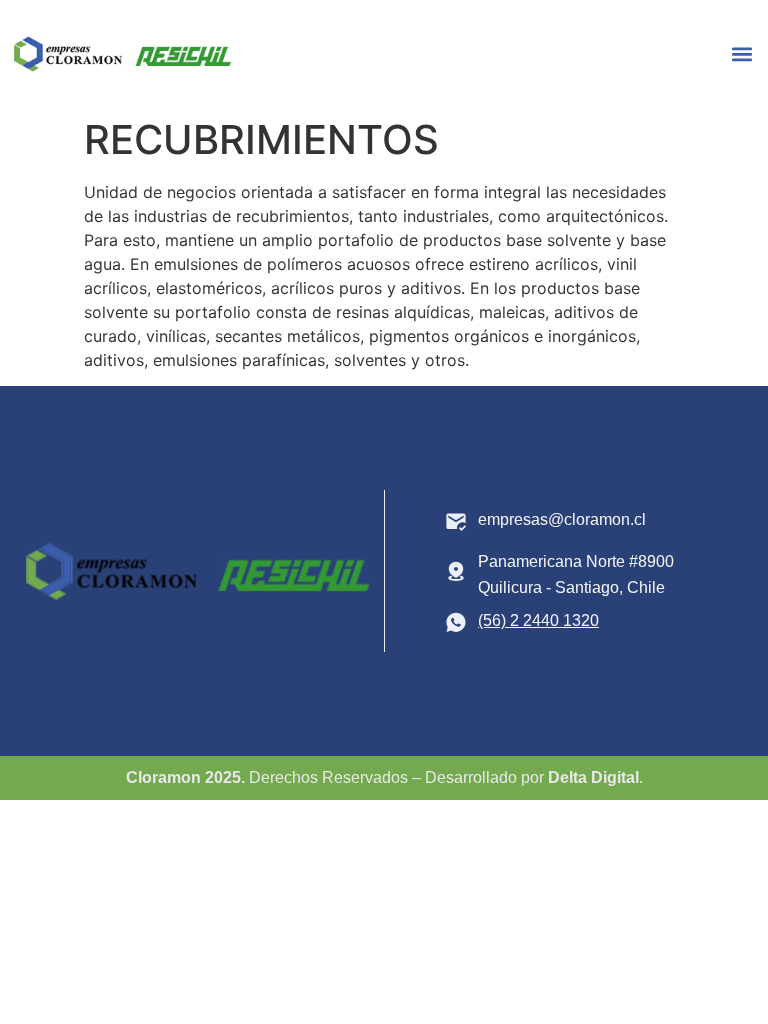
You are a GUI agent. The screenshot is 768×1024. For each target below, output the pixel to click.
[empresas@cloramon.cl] (456, 521)
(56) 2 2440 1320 (538, 620)
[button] (741, 54)
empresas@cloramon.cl (562, 519)
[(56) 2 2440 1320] (456, 622)
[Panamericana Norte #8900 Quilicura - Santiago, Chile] (456, 571)
